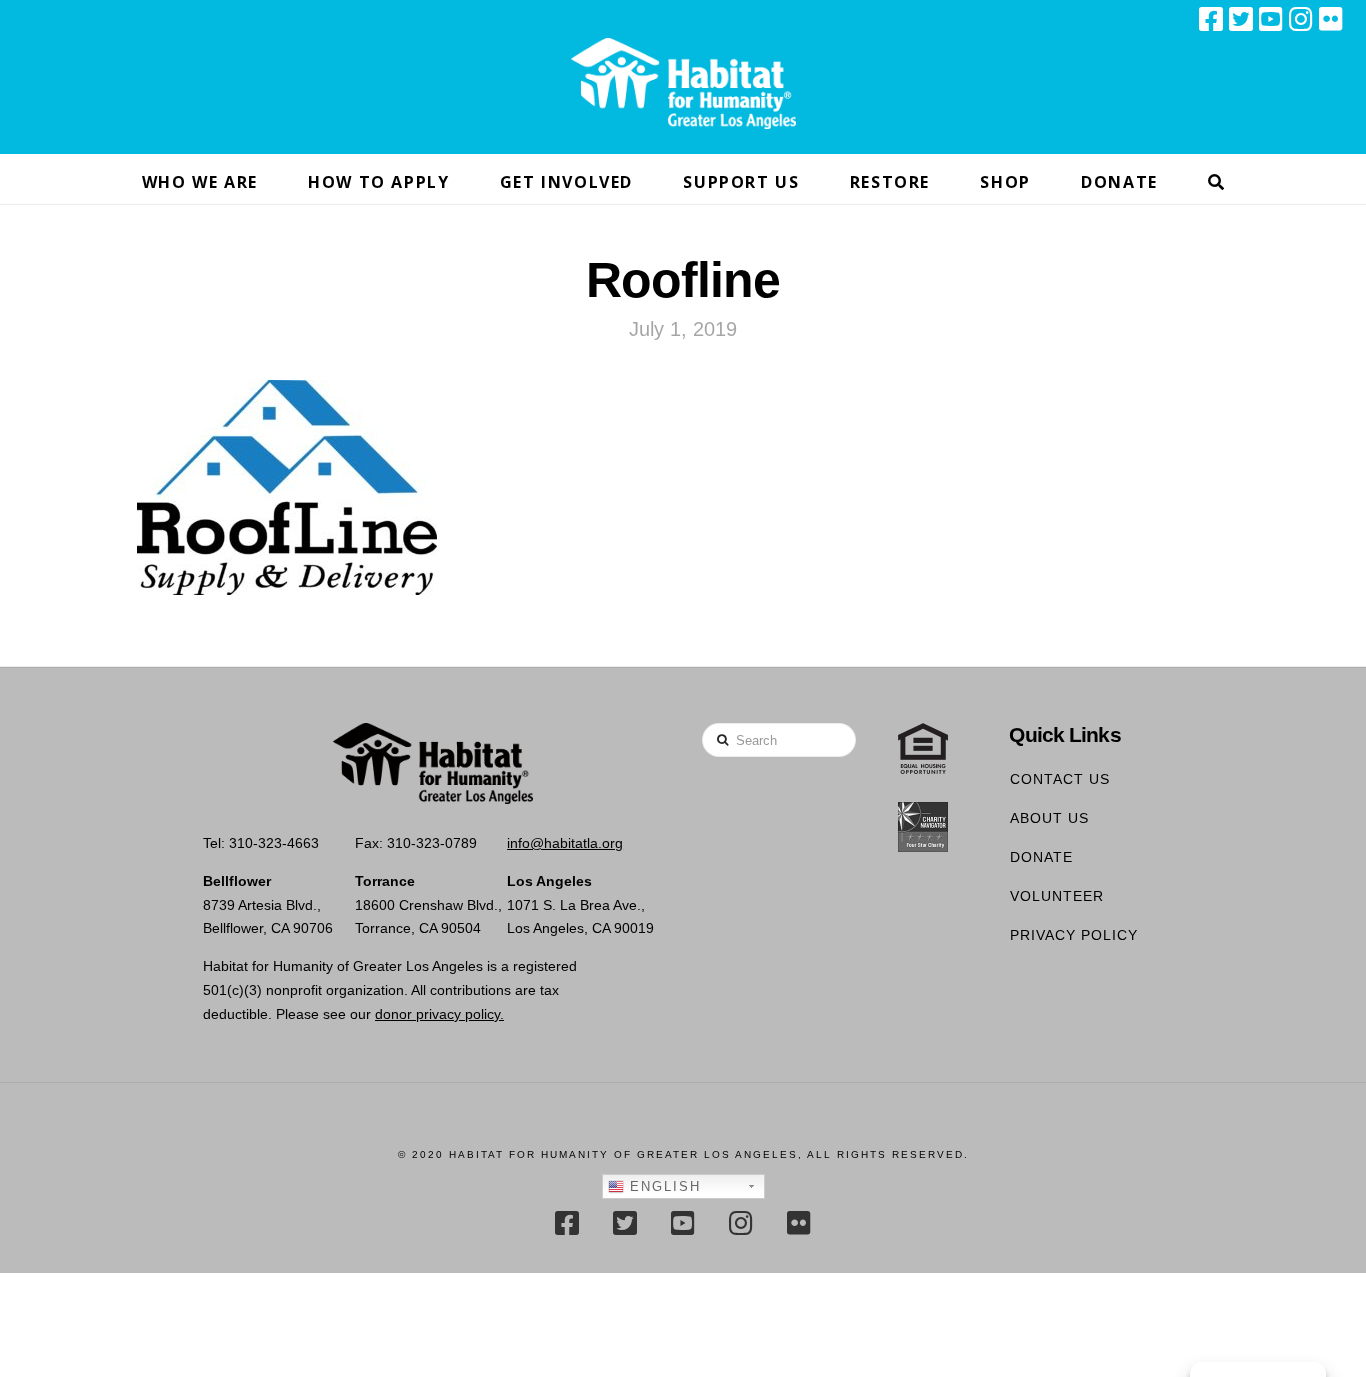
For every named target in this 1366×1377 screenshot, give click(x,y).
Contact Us (1060, 779)
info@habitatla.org (565, 843)
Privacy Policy (1074, 935)
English (662, 1186)
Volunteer (1057, 896)
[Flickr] (1331, 19)
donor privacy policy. (439, 1014)
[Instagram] (1301, 19)
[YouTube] (1271, 19)
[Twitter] (1241, 19)
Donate (1041, 857)
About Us (1049, 818)
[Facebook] (1211, 19)
